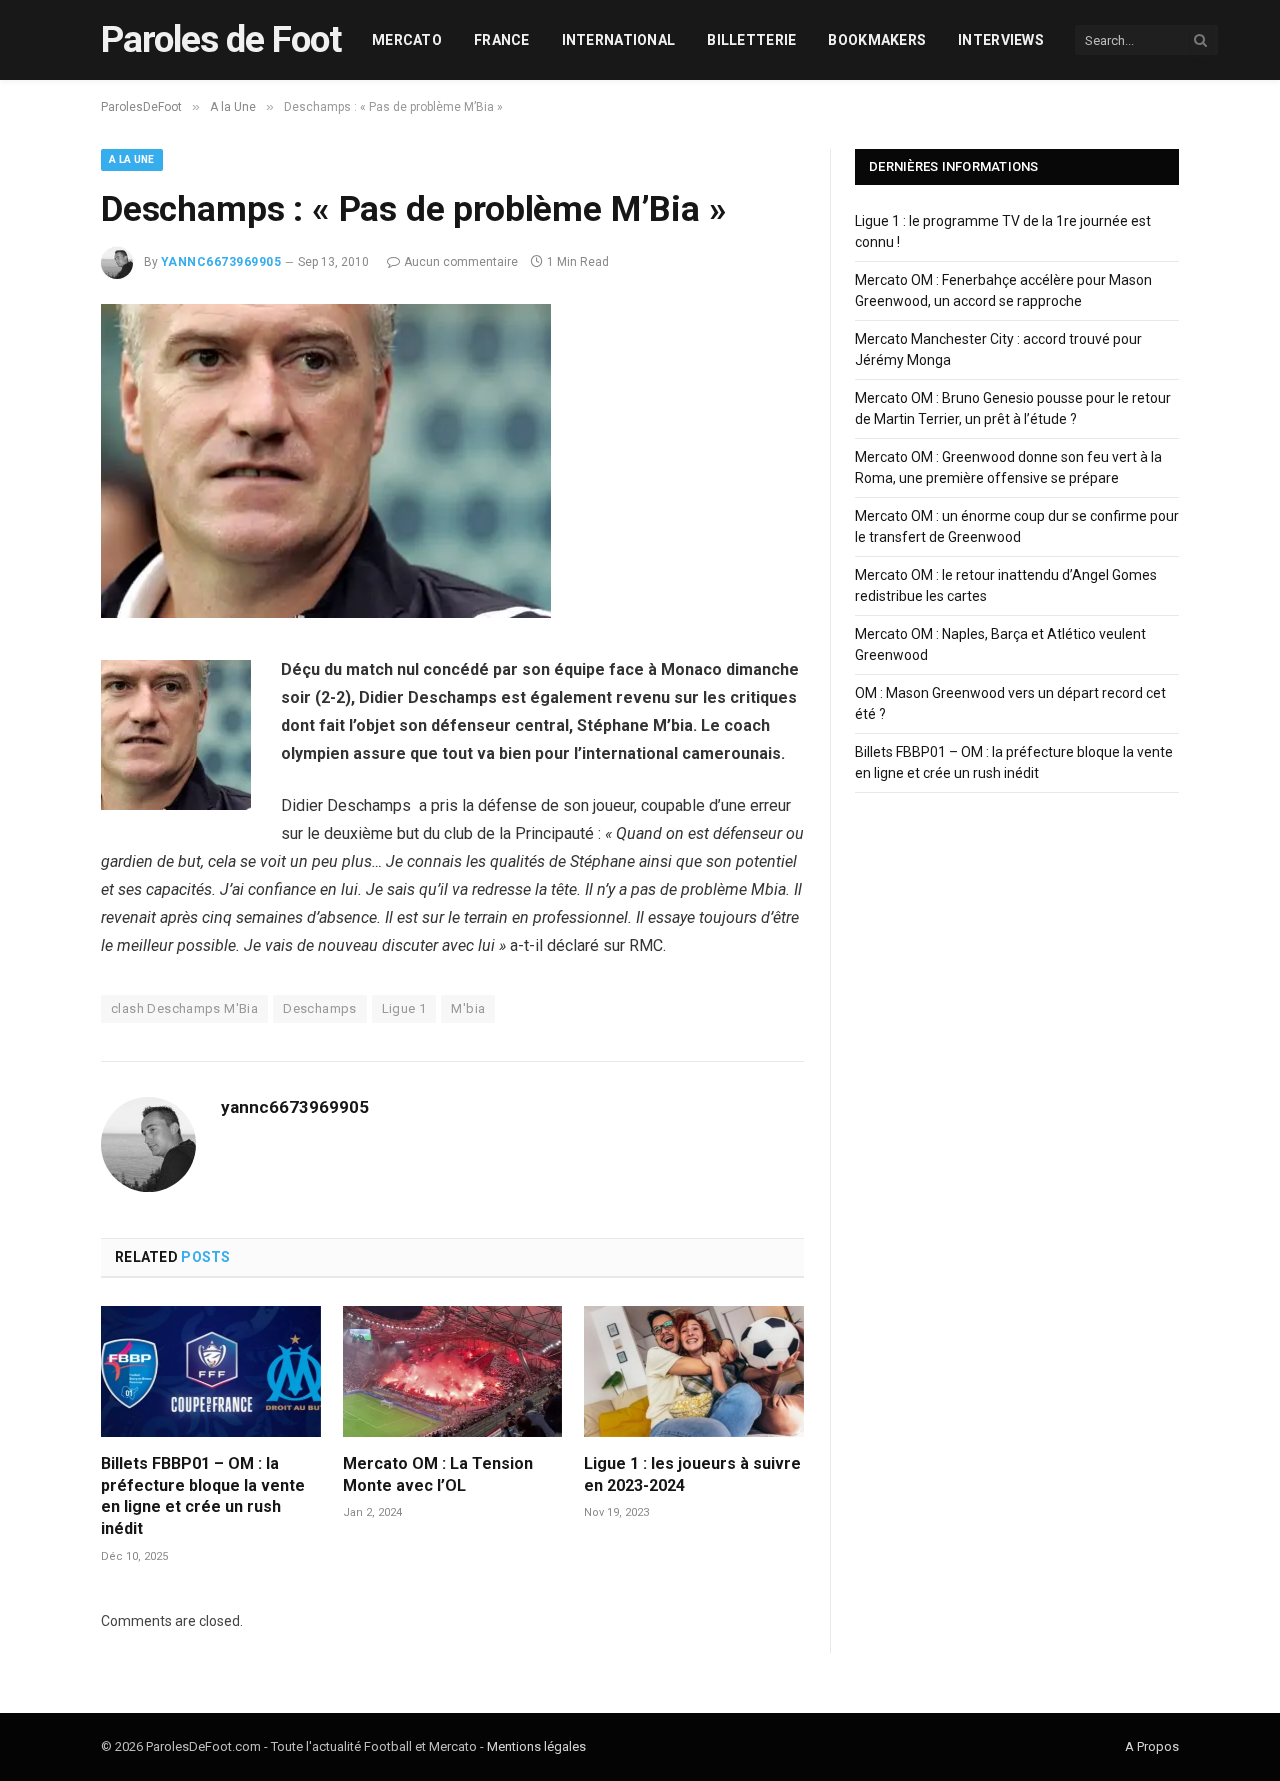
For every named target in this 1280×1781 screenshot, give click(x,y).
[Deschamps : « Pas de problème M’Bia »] (326, 613)
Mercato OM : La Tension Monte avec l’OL (438, 1474)
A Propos (1152, 1746)
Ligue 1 (404, 1008)
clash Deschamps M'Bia (184, 1008)
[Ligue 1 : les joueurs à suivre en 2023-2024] (694, 1371)
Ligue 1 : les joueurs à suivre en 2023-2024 (692, 1474)
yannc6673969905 (221, 262)
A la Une (132, 159)
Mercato (407, 40)
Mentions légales (536, 1746)
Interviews (1001, 40)
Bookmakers (877, 40)
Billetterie (751, 40)
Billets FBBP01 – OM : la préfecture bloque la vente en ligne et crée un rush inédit (203, 1496)
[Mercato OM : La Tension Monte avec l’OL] (453, 1371)
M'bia (468, 1008)
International (619, 40)
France (502, 40)
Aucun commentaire (461, 262)
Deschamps (320, 1008)
